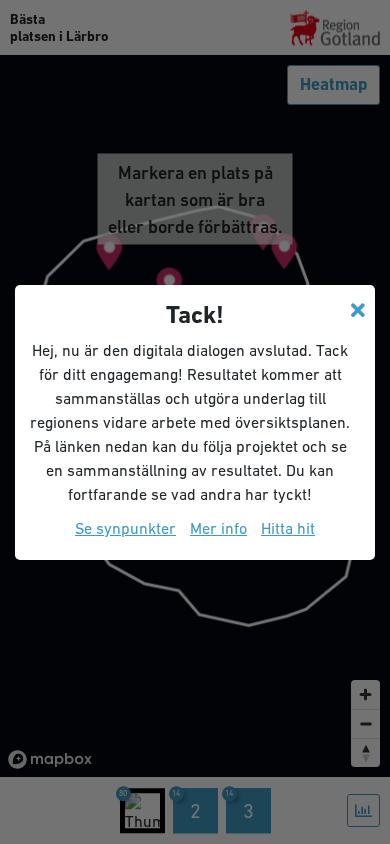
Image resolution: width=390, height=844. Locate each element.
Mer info (218, 528)
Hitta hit (288, 528)
